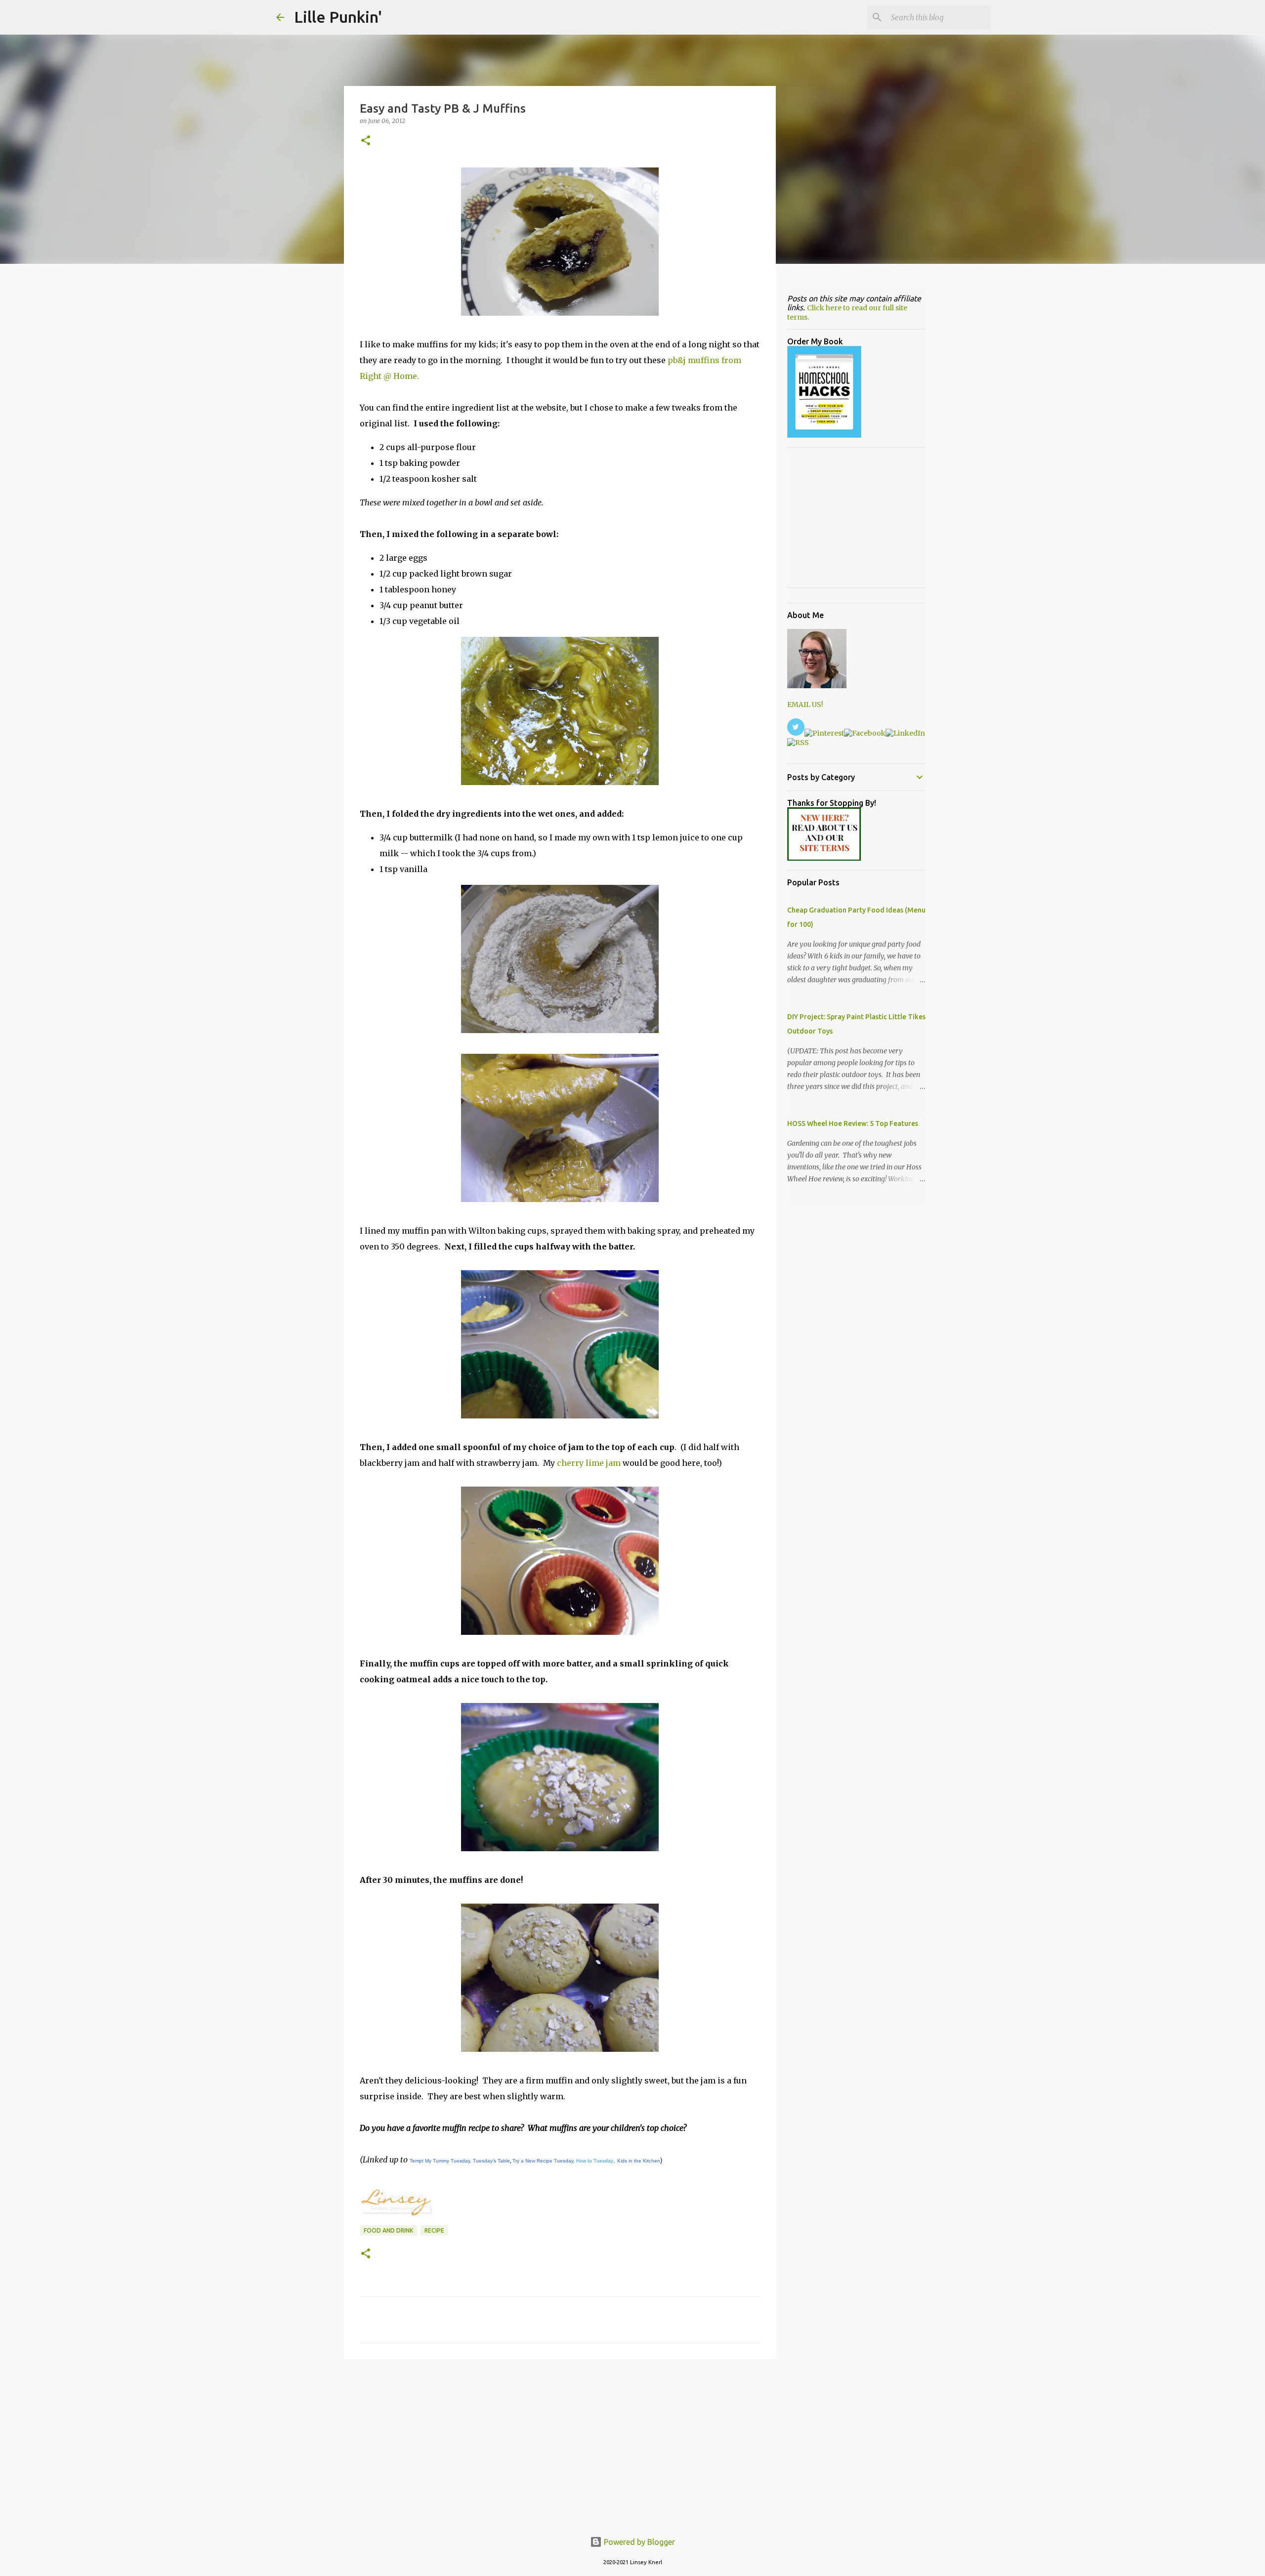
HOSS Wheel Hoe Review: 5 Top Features (853, 1123)
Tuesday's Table (491, 2161)
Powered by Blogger (638, 2542)
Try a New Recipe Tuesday (543, 2161)
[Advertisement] (560, 2443)
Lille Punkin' (338, 17)
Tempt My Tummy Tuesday (440, 2161)
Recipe (434, 2230)
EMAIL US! (805, 705)
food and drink (388, 2230)
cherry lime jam (589, 1463)
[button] (366, 141)
